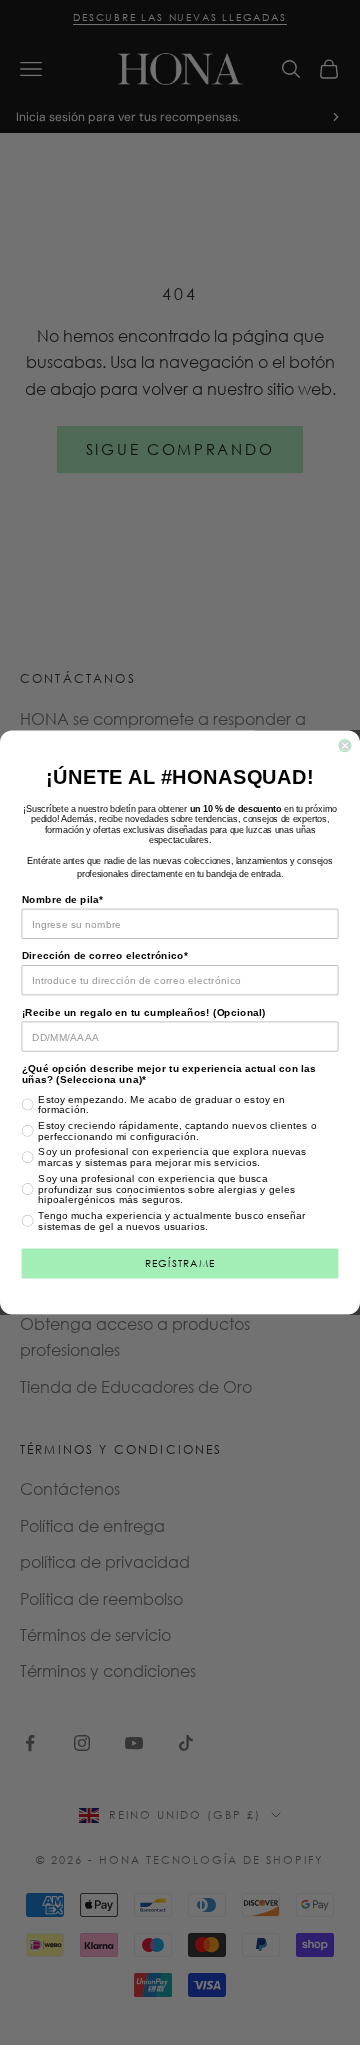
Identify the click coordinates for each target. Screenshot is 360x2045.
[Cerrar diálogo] (345, 746)
